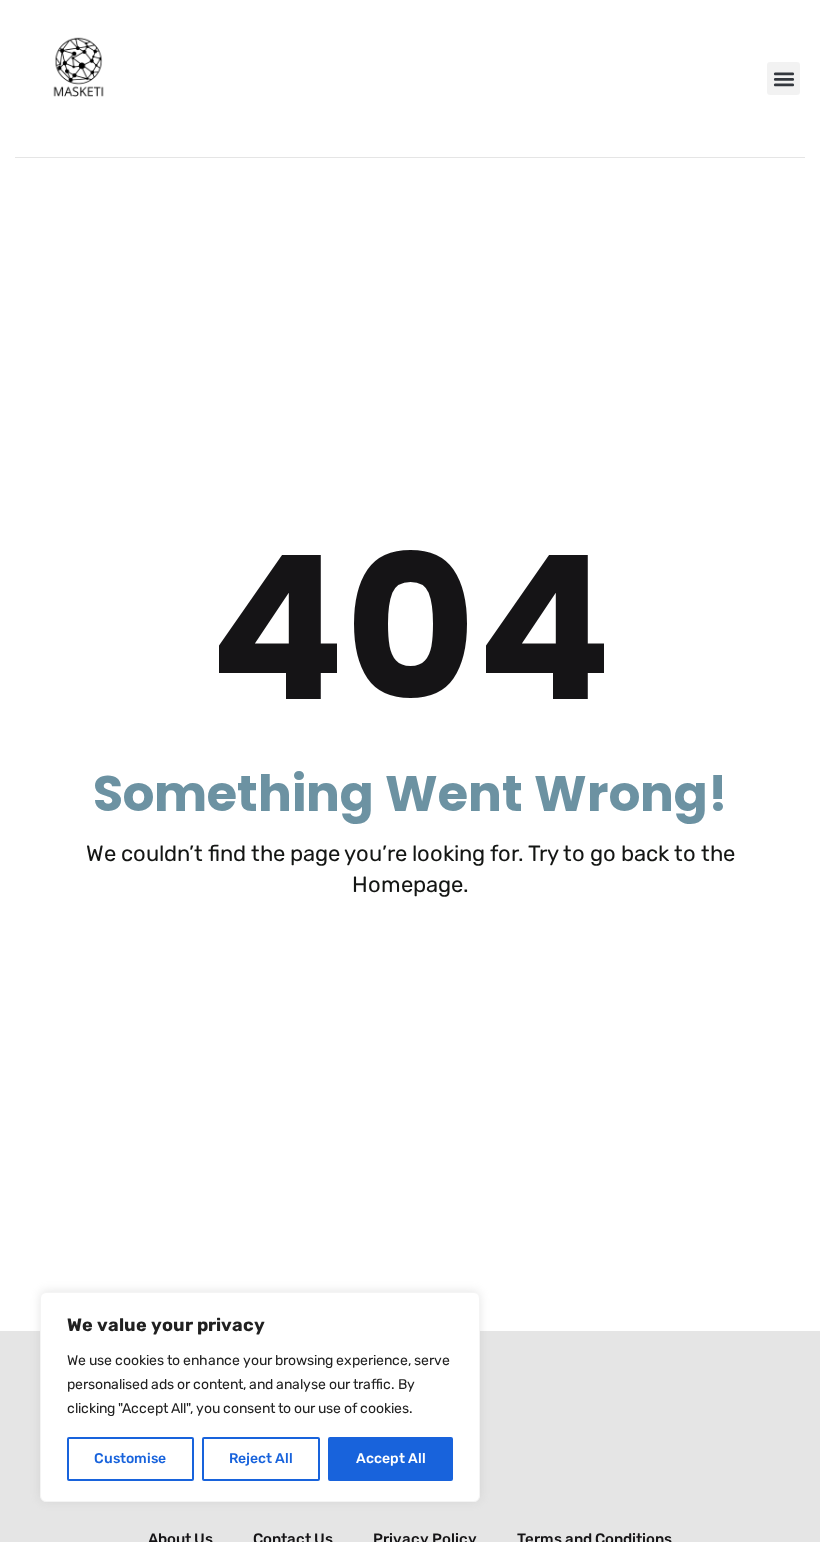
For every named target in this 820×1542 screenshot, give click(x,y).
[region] (260, 1397)
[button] (783, 78)
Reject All (261, 1458)
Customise (130, 1458)
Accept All (391, 1458)
